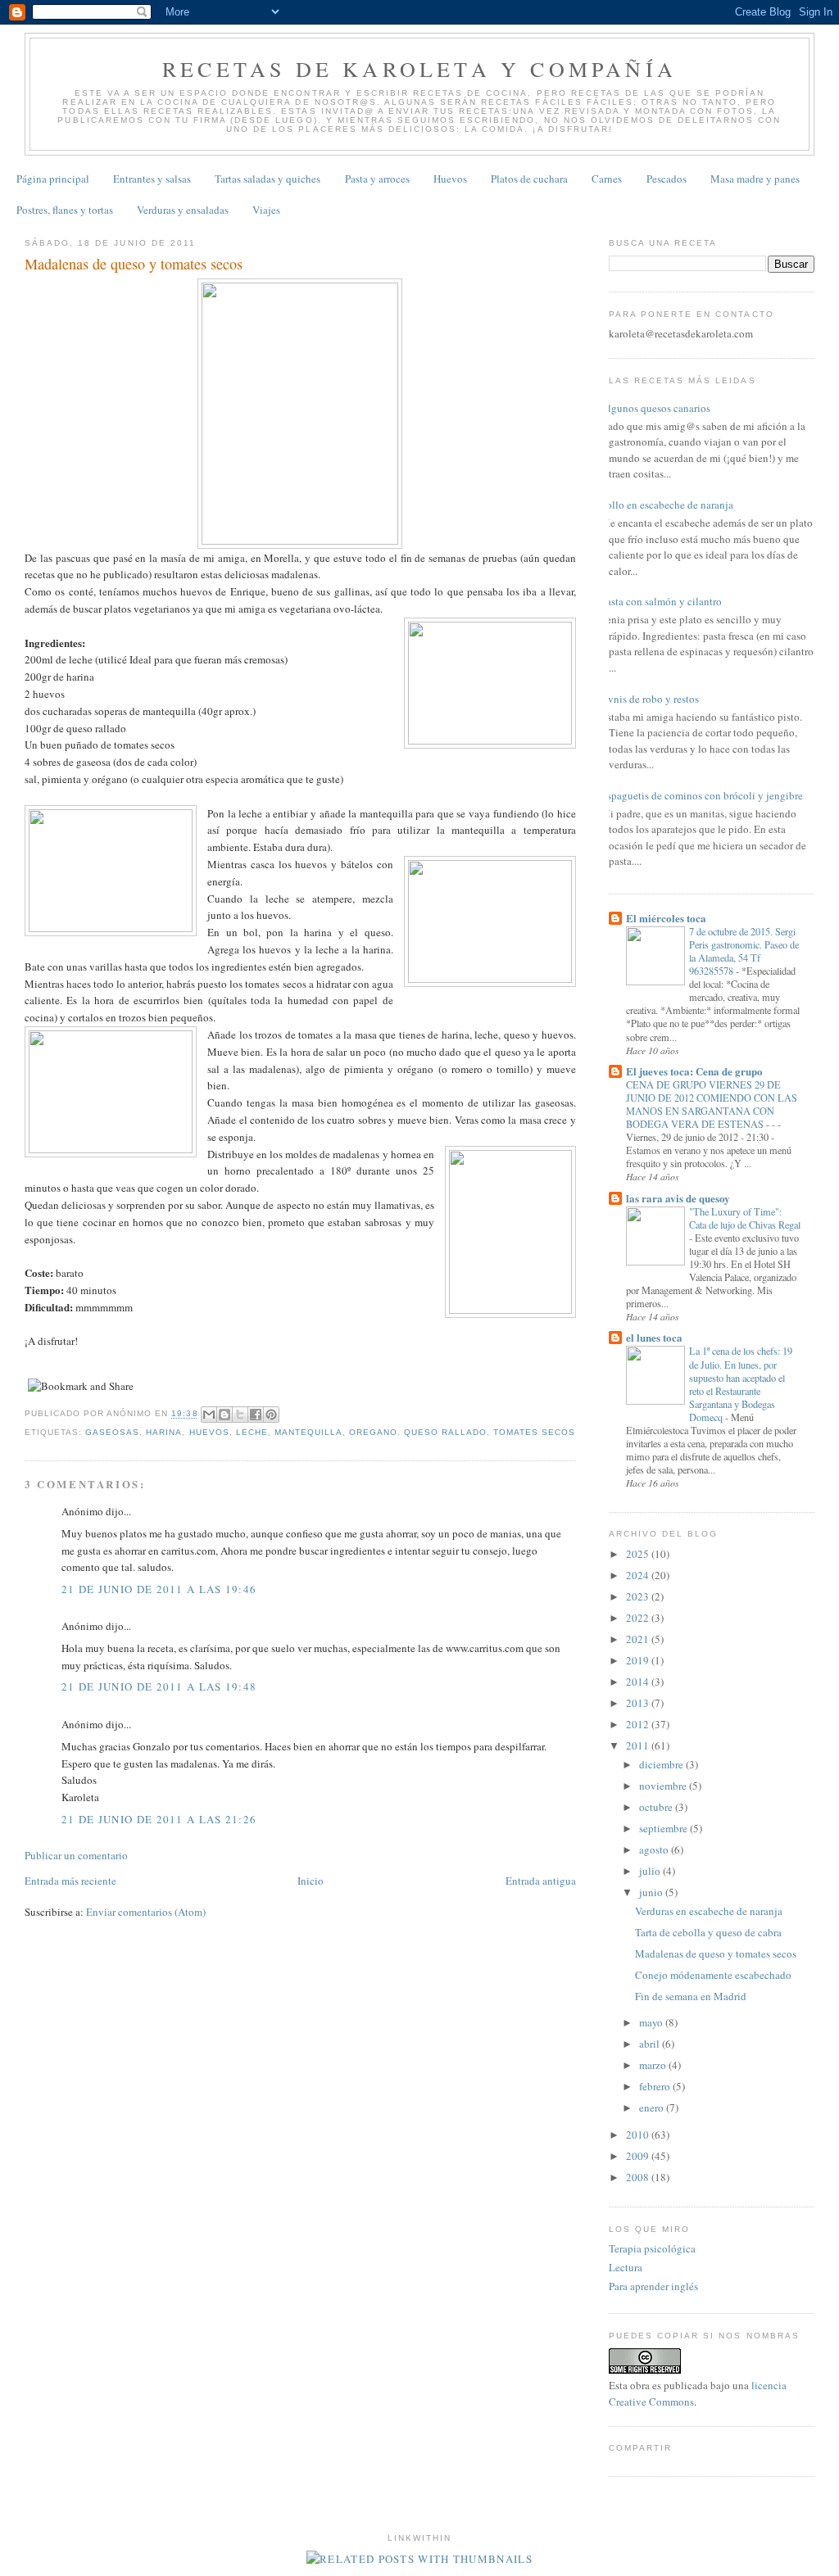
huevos (209, 1432)
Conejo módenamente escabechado (713, 1975)
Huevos (450, 179)
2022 (639, 1618)
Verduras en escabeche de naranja (709, 1911)
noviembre (664, 1786)
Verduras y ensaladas (183, 210)
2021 (639, 1639)
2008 (639, 2177)
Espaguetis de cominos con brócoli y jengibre (702, 795)
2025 (639, 1554)
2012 (639, 1724)
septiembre (664, 1828)
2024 (639, 1575)
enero (653, 2107)
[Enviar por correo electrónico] (209, 1415)
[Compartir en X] (240, 1415)
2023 (639, 1596)
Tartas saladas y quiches (268, 179)
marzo (654, 2065)
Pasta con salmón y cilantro (661, 601)
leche (252, 1432)
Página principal (53, 179)
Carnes (607, 179)
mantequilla (308, 1432)
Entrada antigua (541, 1881)
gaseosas (112, 1432)
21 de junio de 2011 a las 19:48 (159, 1686)
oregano (373, 1432)
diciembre (662, 1764)
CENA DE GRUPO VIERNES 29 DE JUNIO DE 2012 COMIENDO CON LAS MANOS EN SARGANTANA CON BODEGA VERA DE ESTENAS (712, 1104)
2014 (639, 1682)
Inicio (311, 1881)
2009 (639, 2156)
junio (652, 1892)
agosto (655, 1849)
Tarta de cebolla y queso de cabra (708, 1932)
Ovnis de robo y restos (650, 699)
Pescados (667, 179)
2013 (639, 1703)
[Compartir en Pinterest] (271, 1415)
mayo (652, 2022)
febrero (656, 2086)
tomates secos (534, 1432)
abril (651, 2044)
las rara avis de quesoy (678, 1198)
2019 (639, 1660)
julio (651, 1871)
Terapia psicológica (652, 2248)
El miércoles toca (666, 918)
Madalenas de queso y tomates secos (716, 1954)
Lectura (626, 2267)
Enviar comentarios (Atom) (146, 1912)
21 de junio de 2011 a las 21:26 (159, 1819)
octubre (657, 1807)
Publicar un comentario (76, 1855)
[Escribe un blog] (224, 1415)
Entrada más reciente (70, 1881)
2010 (639, 2135)
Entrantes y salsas (152, 179)
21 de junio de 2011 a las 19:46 (159, 1589)
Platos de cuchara (529, 179)
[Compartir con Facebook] (256, 1415)
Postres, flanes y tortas (65, 210)
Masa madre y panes (755, 179)
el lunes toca (654, 1337)
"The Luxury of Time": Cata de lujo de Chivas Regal (745, 1218)
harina (164, 1432)
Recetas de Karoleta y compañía (419, 69)
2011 (639, 1745)
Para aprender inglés (653, 2286)
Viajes (266, 210)
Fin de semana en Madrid (691, 1996)
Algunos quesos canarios (655, 408)
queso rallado (445, 1432)
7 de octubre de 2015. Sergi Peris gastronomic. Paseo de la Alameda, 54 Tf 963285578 (744, 951)
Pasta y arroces (377, 179)
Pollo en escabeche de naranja (667, 505)
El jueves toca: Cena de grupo (694, 1071)
